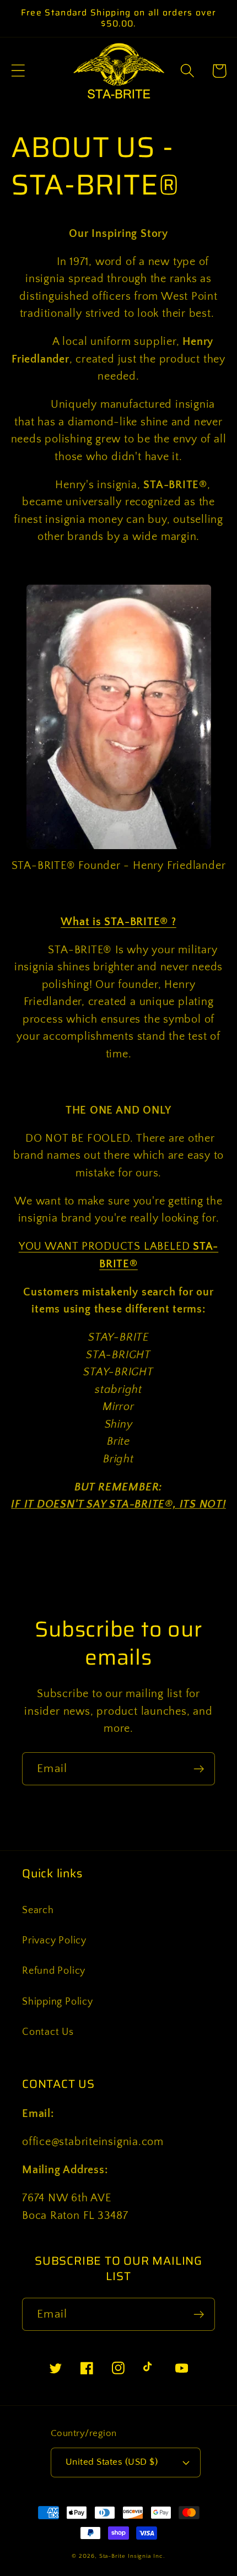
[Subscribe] (199, 1769)
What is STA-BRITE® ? (118, 922)
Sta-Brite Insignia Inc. (132, 2556)
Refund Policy (54, 1971)
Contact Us (48, 2032)
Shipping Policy (58, 2002)
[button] (18, 71)
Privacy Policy (54, 1941)
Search (38, 1910)
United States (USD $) (112, 2462)
